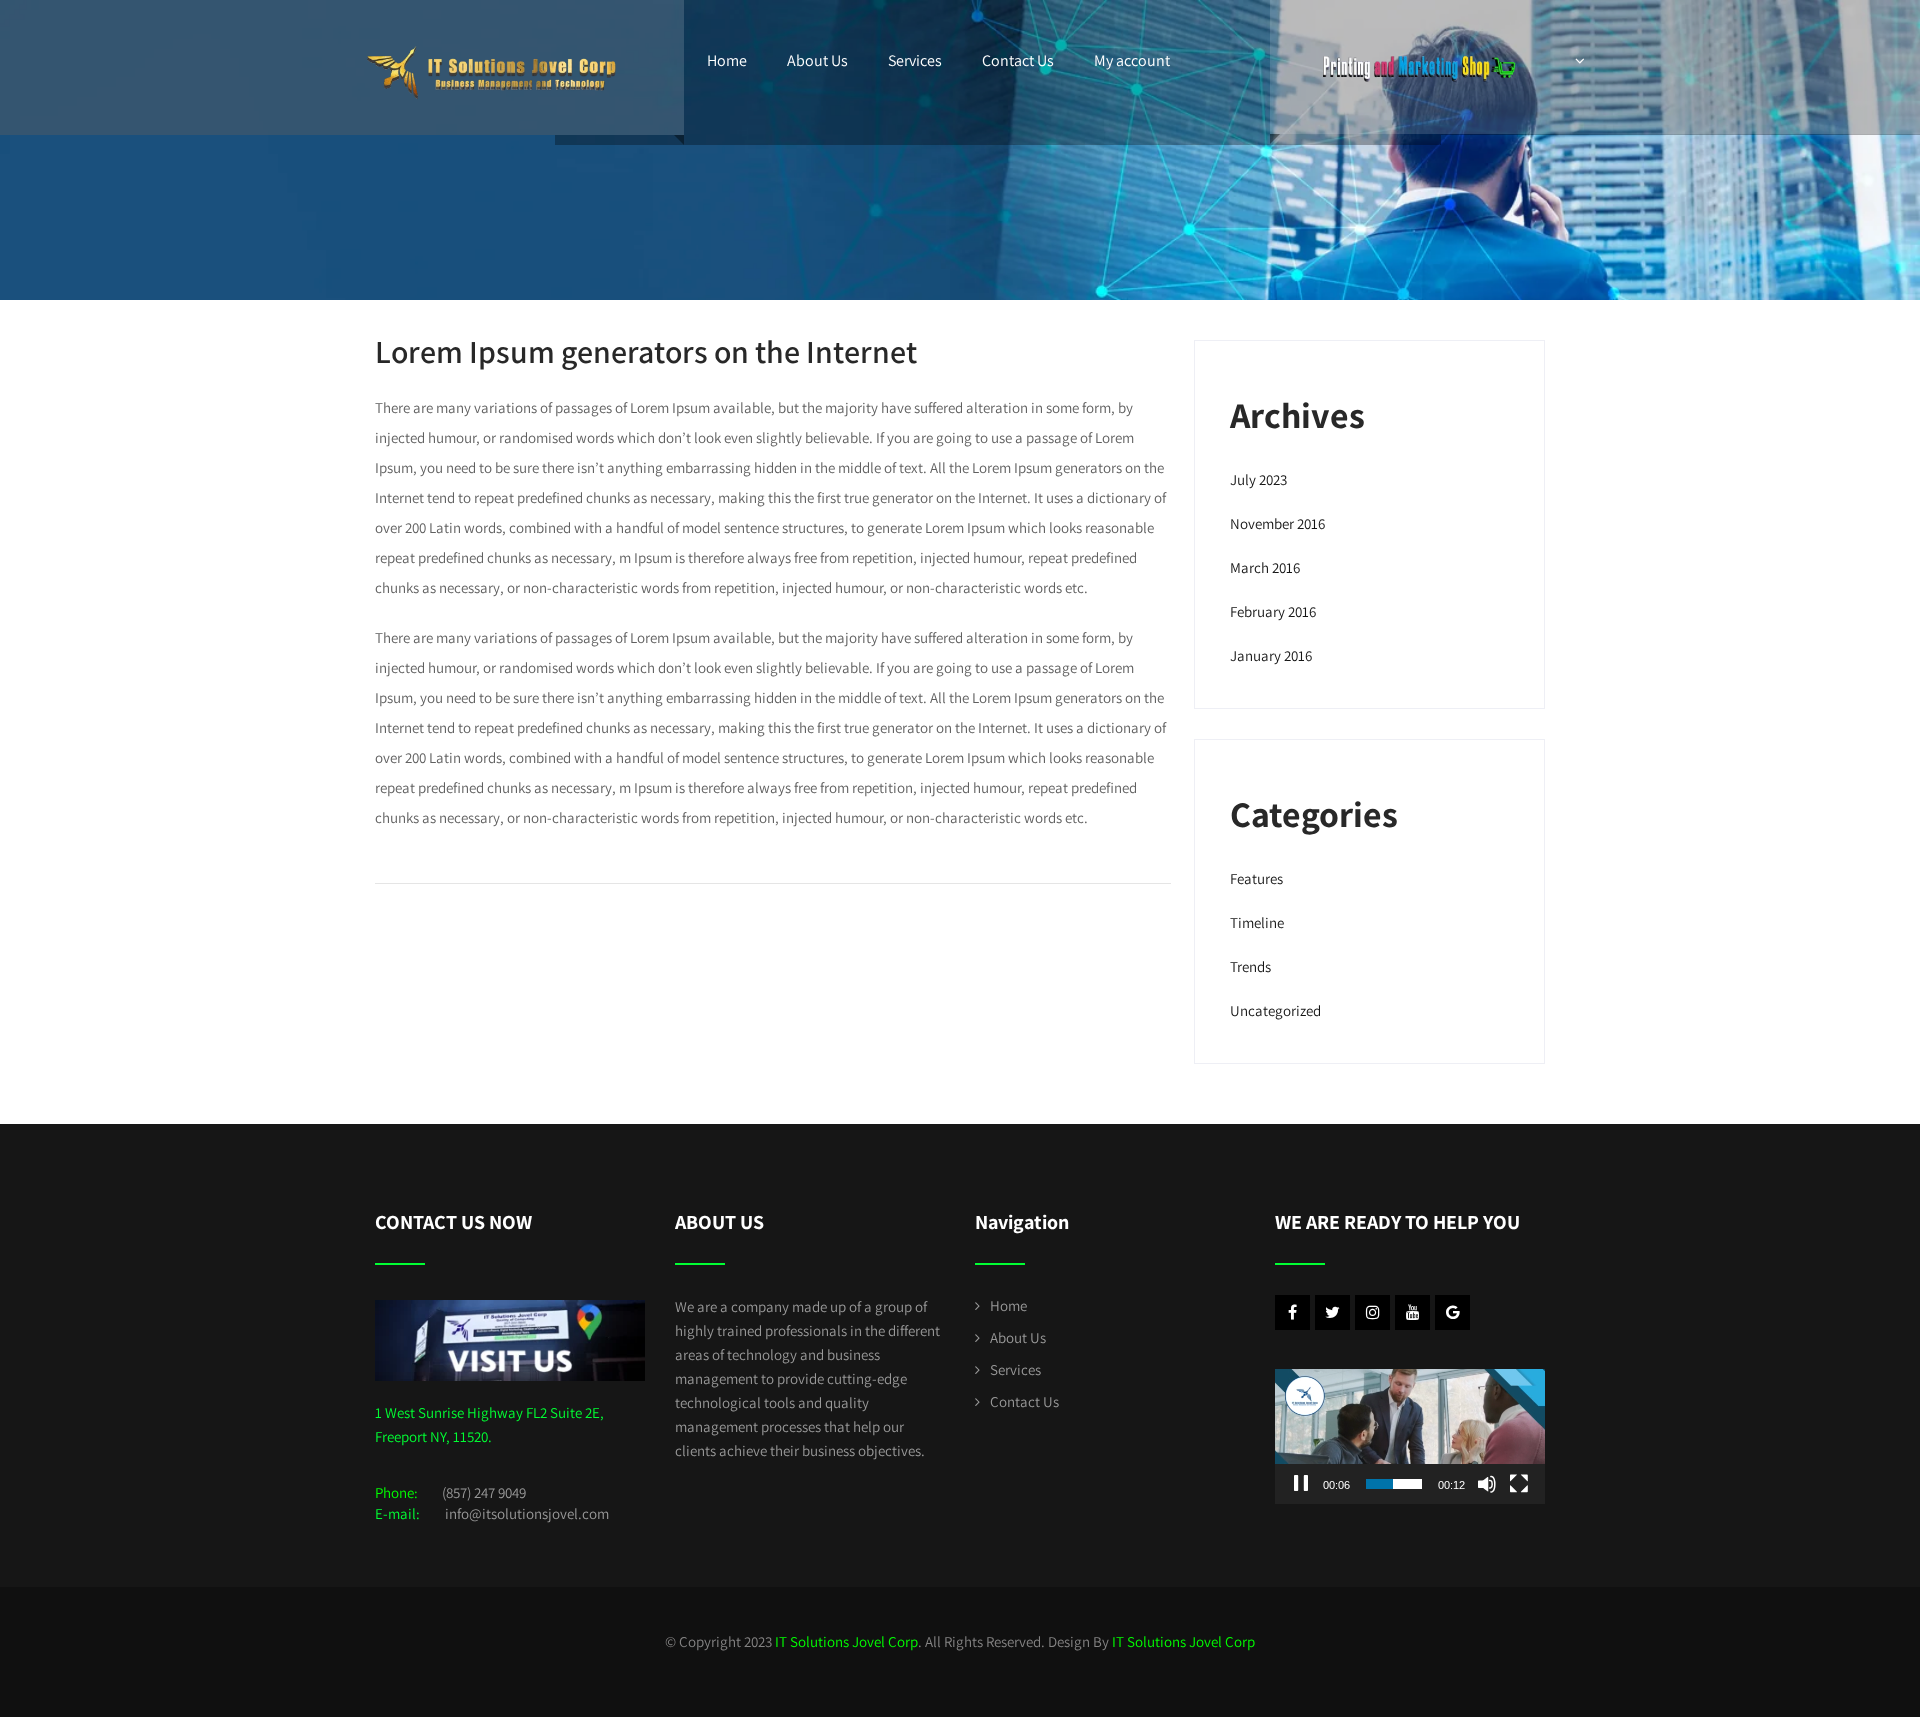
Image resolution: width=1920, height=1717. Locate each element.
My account (1132, 60)
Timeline (1257, 922)
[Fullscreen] (1519, 1484)
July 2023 (1258, 479)
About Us (817, 60)
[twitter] (1332, 1312)
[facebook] (1292, 1312)
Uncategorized (1275, 1010)
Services (915, 60)
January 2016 (1271, 655)
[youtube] (1412, 1312)
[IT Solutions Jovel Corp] (492, 39)
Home (727, 60)
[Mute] (1487, 1484)
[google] (1452, 1312)
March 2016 (1265, 567)
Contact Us (1018, 60)
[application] (1410, 1436)
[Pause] (1301, 1484)
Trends (1250, 966)
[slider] (1394, 1484)
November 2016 (1277, 523)
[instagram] (1372, 1312)
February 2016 (1273, 611)
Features (1256, 878)
